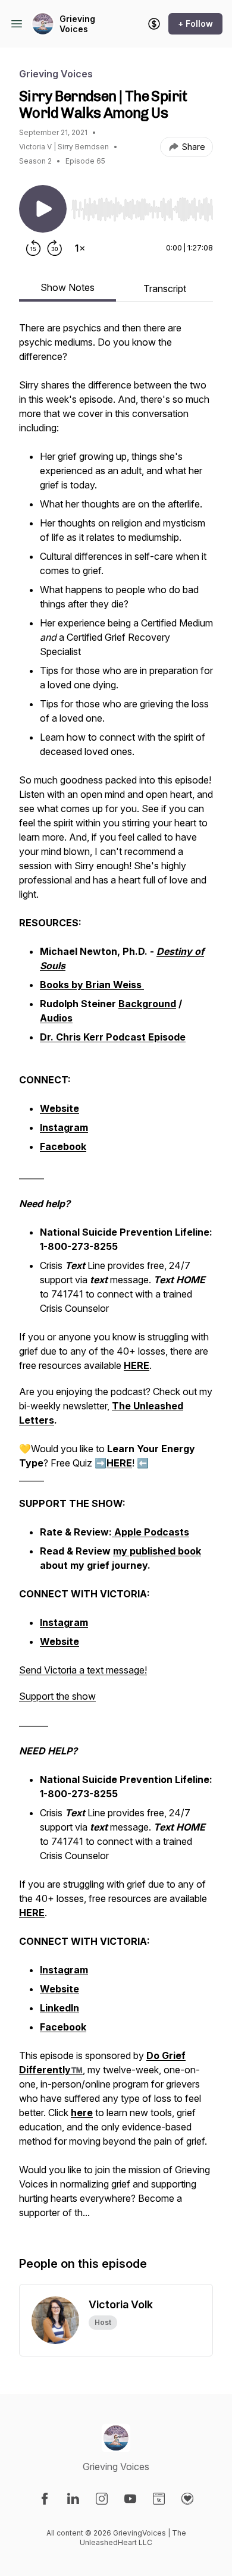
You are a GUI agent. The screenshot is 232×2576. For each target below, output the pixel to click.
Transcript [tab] (165, 289)
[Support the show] (154, 24)
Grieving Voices (77, 24)
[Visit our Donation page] (187, 2499)
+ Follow (195, 23)
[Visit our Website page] (159, 2499)
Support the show (57, 1696)
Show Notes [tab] (68, 287)
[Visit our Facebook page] (45, 2499)
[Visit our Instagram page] (102, 2499)
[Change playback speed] (80, 248)
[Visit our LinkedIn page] (73, 2499)
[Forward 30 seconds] (55, 248)
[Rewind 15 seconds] (33, 248)
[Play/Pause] (43, 209)
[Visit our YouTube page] (130, 2499)
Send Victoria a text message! (83, 1670)
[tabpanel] (116, 1276)
